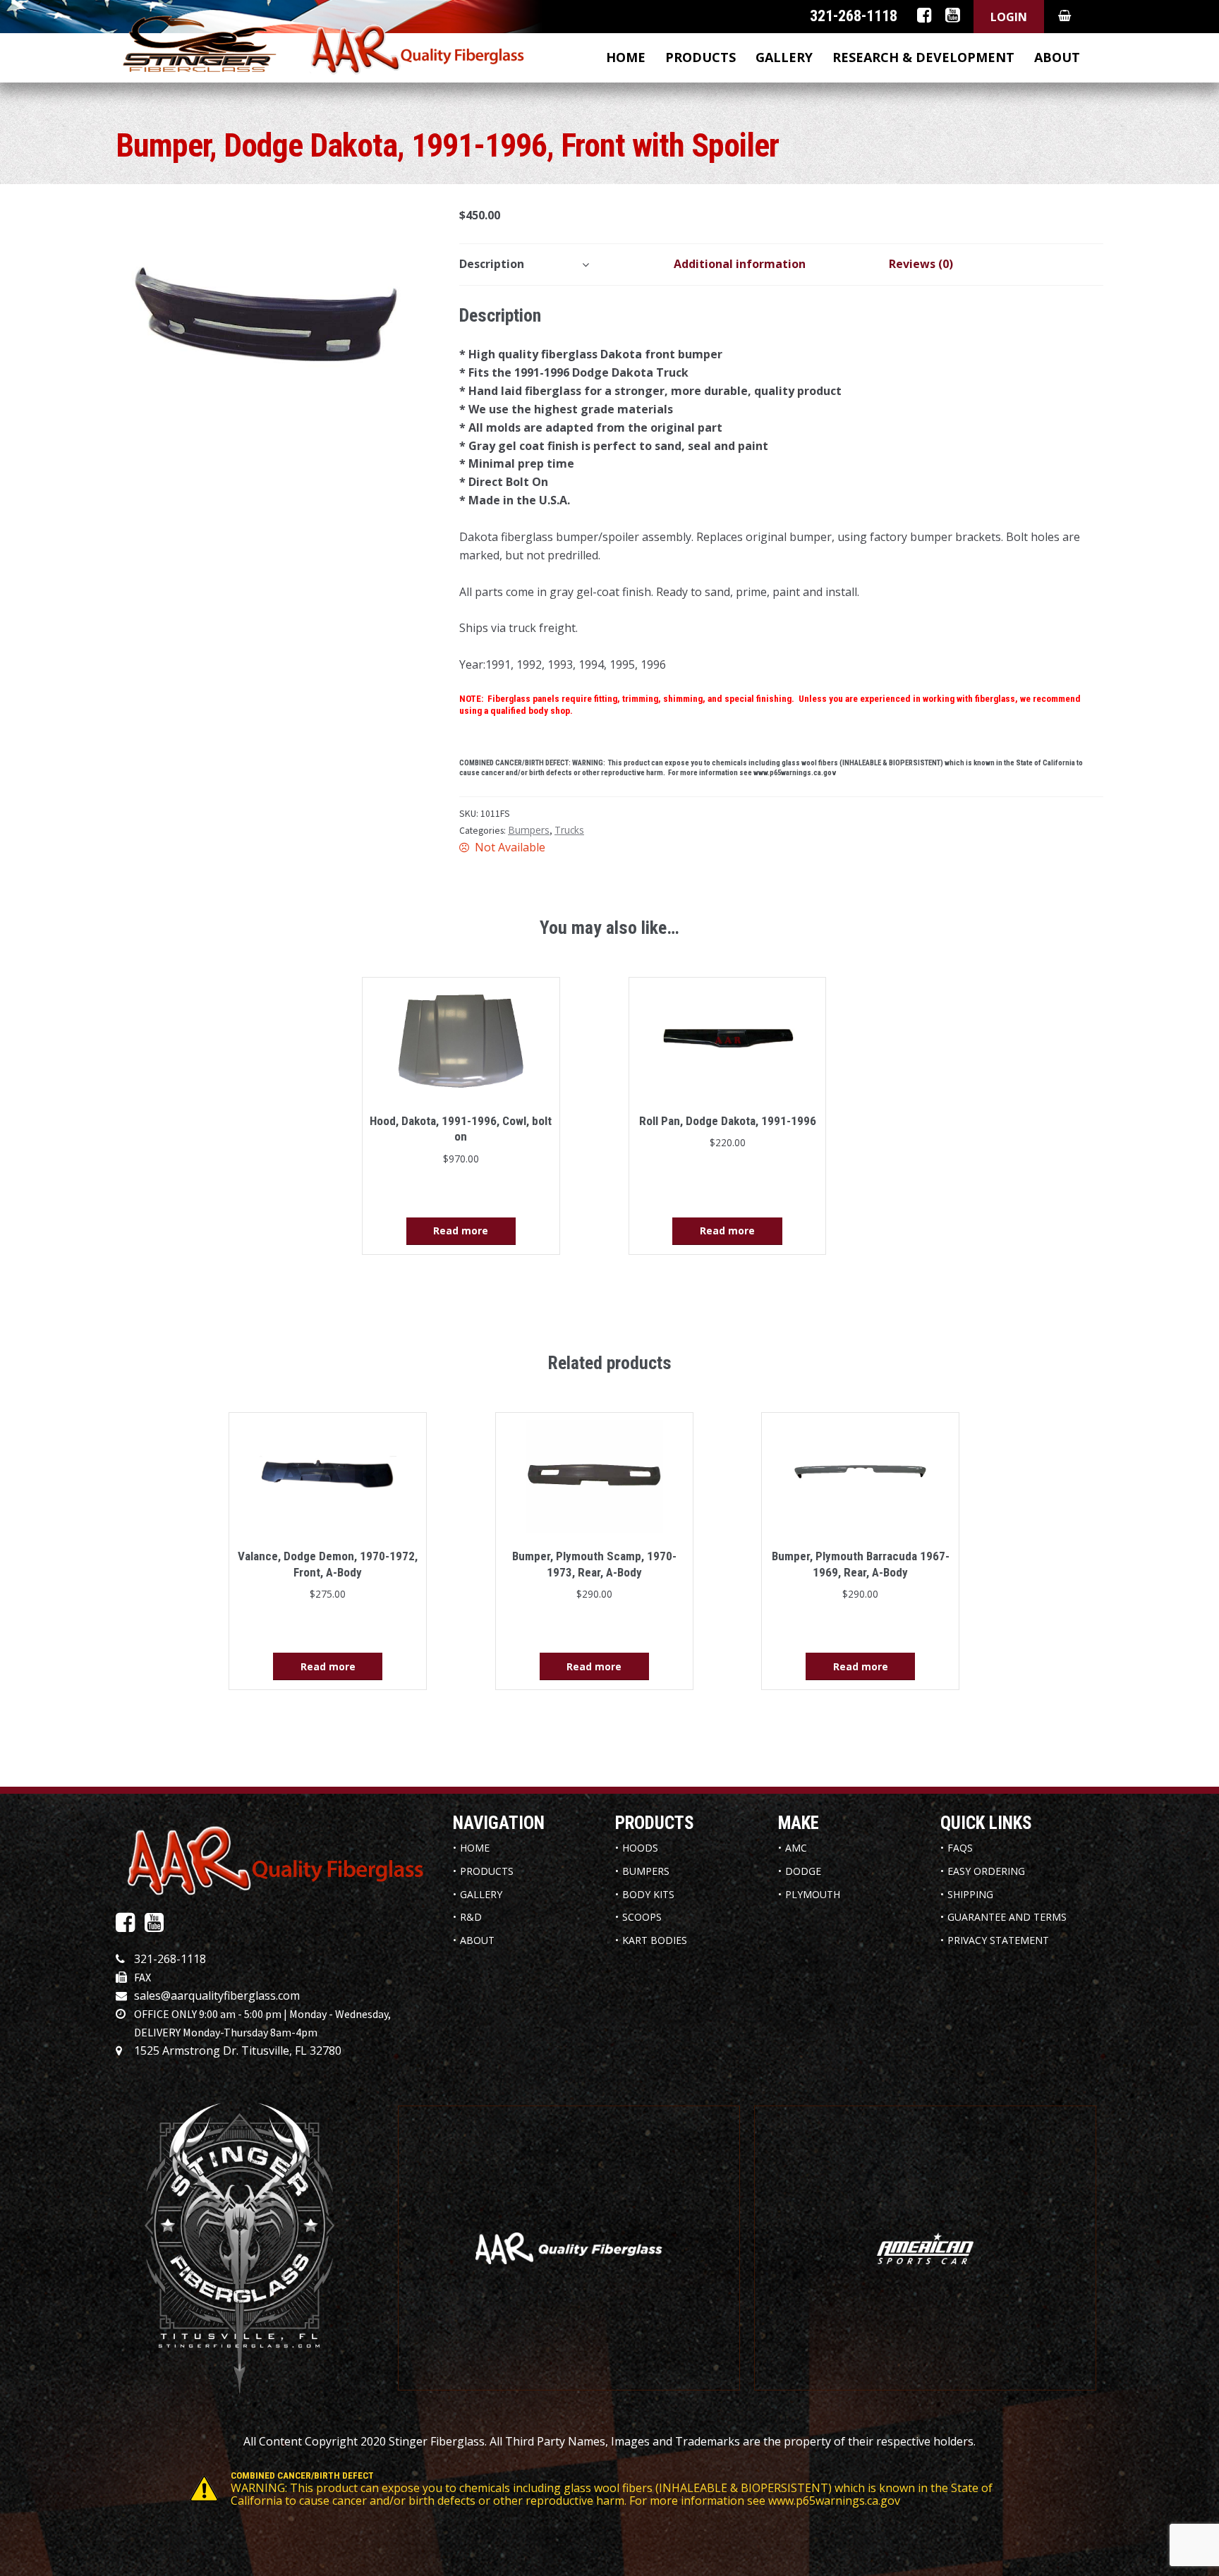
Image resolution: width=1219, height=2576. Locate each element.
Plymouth (813, 1894)
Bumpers (529, 830)
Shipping (970, 1894)
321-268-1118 (170, 1959)
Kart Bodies (655, 1940)
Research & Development (923, 57)
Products (701, 57)
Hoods (640, 1848)
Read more (461, 1231)
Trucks (569, 830)
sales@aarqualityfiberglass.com (217, 1995)
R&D (471, 1917)
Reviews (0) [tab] (921, 264)
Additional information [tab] (740, 264)
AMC (796, 1848)
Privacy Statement (998, 1940)
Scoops (642, 1917)
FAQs (960, 1848)
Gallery (784, 57)
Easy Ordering (986, 1871)
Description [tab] (492, 264)
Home (626, 57)
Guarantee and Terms (1007, 1917)
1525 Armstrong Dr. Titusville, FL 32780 (238, 2051)
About (1057, 57)
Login (1009, 17)
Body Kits (648, 1894)
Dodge (803, 1871)
